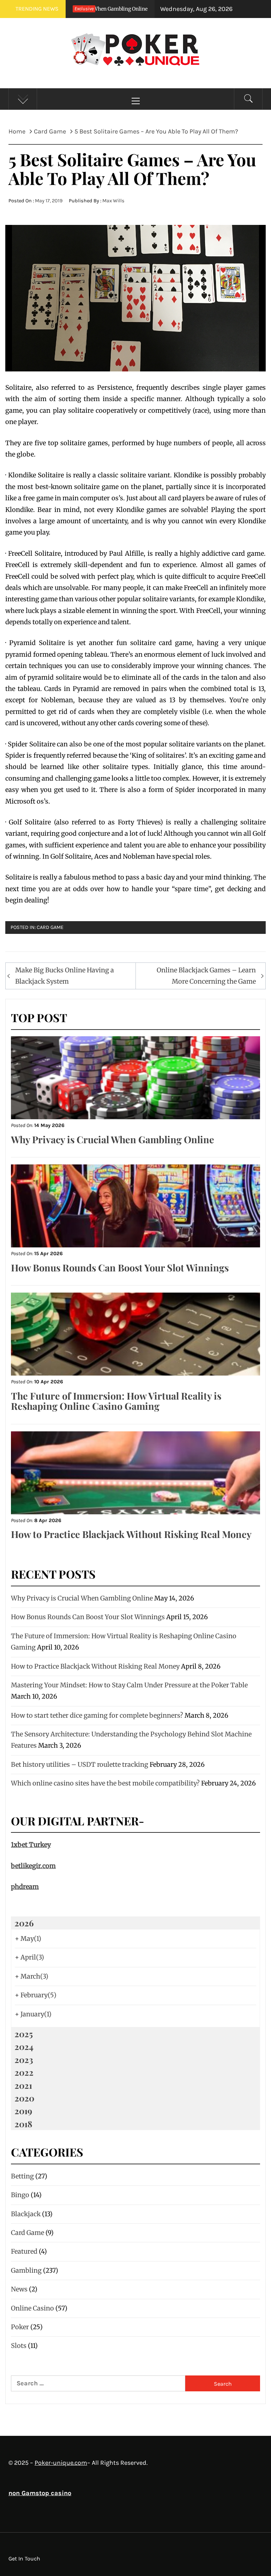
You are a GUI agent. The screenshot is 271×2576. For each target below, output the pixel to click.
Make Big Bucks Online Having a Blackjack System (65, 976)
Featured (24, 2251)
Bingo (20, 2195)
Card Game (50, 927)
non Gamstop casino (40, 2493)
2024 (24, 2046)
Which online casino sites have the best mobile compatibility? (105, 1783)
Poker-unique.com (61, 2463)
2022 (24, 2072)
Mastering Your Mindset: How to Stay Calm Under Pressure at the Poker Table (129, 1685)
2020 (24, 2098)
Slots (19, 2346)
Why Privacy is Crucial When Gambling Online (113, 1139)
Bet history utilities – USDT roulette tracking (80, 1764)
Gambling (26, 2270)
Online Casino (32, 2308)
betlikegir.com (33, 1866)
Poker (20, 2327)
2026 (24, 1923)
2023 (24, 2059)
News (19, 2289)
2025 (24, 2034)
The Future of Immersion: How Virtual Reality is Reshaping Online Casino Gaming (116, 1401)
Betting (22, 2176)
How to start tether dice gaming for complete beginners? (97, 1715)
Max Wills (113, 201)
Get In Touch (24, 2559)
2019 (23, 2111)
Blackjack (26, 2214)
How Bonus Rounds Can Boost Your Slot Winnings (120, 1268)
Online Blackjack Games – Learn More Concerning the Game (206, 976)
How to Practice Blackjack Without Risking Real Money (131, 1534)
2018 (23, 2124)
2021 (23, 2085)
